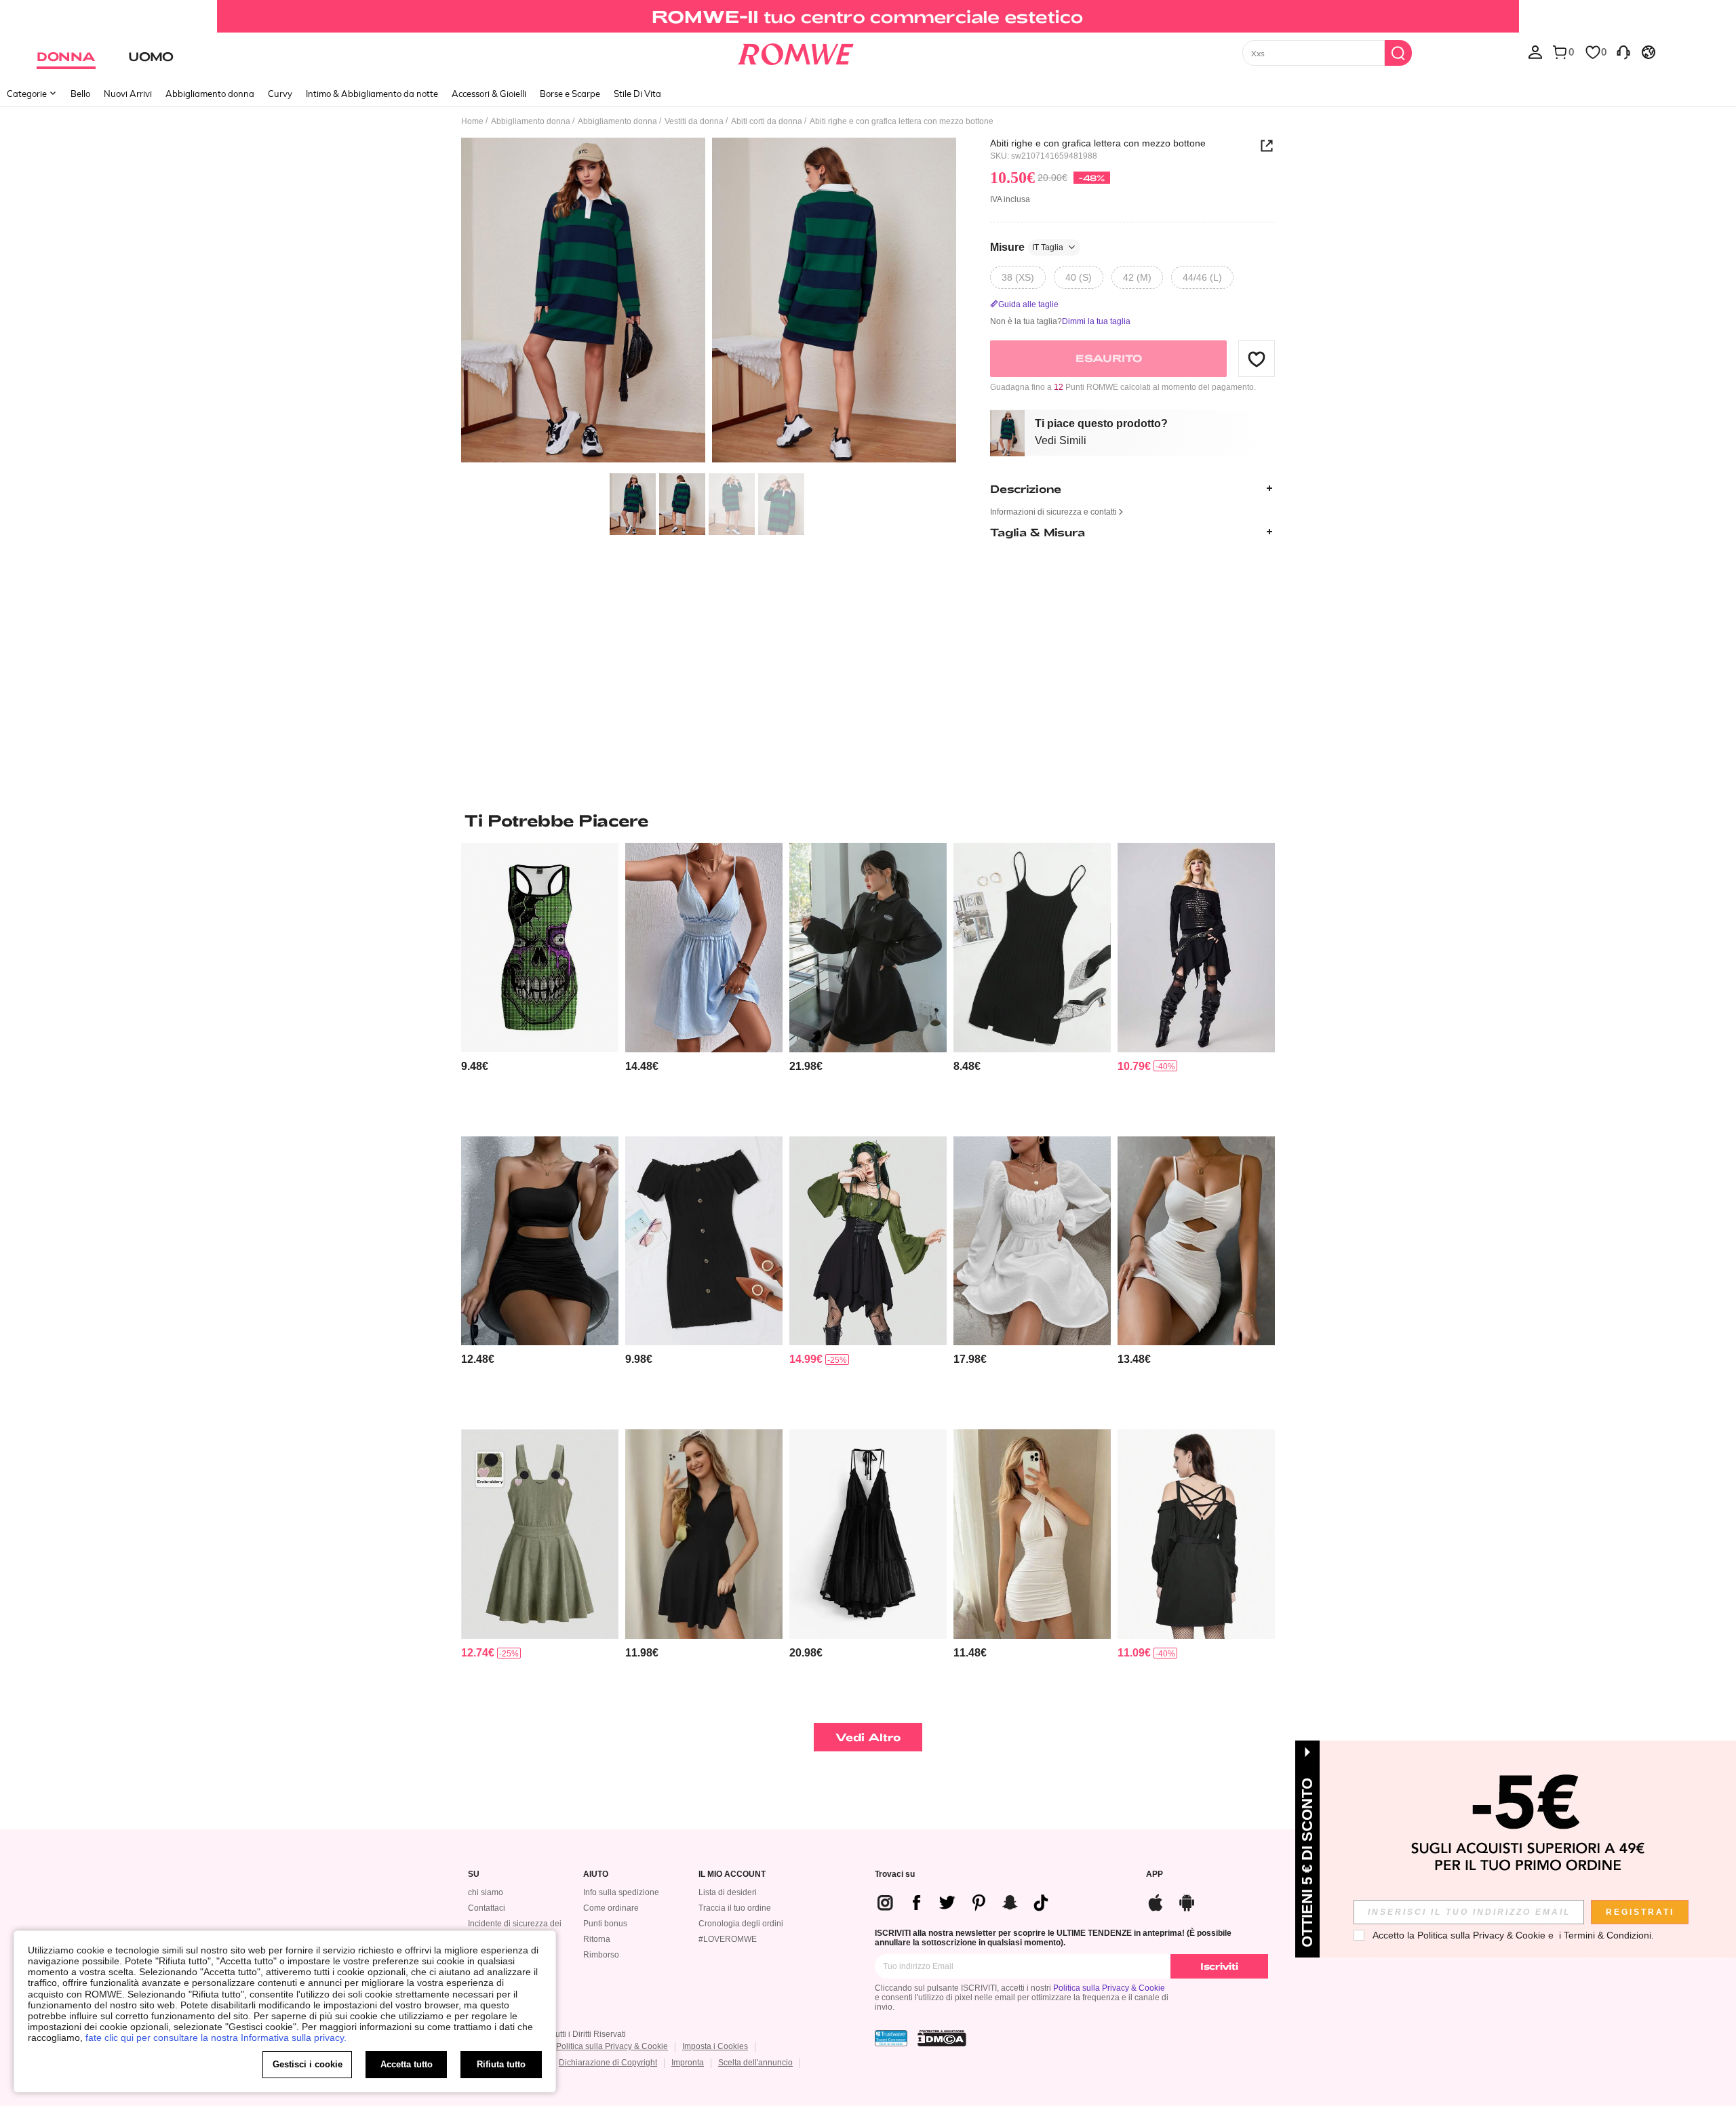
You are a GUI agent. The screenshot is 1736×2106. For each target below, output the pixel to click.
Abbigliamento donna (210, 94)
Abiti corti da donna (767, 121)
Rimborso (601, 1955)
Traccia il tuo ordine (735, 1908)
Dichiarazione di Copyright (608, 2063)
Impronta (688, 2063)
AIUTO (596, 1874)
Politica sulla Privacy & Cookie (1109, 1988)
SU (474, 1874)
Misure (1027, 247)
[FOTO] (709, 302)
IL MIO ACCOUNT (732, 1874)
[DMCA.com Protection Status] (942, 2038)
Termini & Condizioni (1607, 1935)
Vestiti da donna (694, 121)
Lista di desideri (728, 1892)
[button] (1257, 359)
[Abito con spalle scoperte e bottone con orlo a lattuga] (704, 1241)
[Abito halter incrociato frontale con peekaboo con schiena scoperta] (1032, 1534)
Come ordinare (611, 1908)
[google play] (1187, 1901)
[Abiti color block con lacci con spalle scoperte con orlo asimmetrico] (868, 1241)
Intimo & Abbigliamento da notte (372, 94)
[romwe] (795, 52)
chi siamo (486, 1892)
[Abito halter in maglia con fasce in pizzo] (868, 1534)
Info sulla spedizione (621, 1892)
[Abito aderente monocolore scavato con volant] (1196, 1241)
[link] (868, 16)
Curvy (280, 94)
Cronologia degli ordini (741, 1924)
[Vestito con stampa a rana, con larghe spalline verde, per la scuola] (540, 1534)
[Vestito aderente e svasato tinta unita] (704, 1534)
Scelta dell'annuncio (755, 2063)
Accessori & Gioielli (489, 94)
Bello (80, 94)
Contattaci (487, 1908)
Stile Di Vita (637, 94)
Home (472, 121)
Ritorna (597, 1939)
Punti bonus (605, 1924)
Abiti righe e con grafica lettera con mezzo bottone (1098, 143)
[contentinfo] (475, 1066)
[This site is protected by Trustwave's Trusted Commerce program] (891, 2038)
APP (1155, 1874)
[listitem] (540, 984)
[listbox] (1535, 52)
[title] (868, 820)
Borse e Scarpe (570, 94)
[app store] (1156, 1901)
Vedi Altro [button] (868, 1737)
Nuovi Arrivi (128, 94)
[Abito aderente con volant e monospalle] (540, 1241)
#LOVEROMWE (728, 1939)
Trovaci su (895, 1874)
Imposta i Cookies (715, 2046)
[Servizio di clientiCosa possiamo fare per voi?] (1623, 52)
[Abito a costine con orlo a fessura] (1032, 948)
